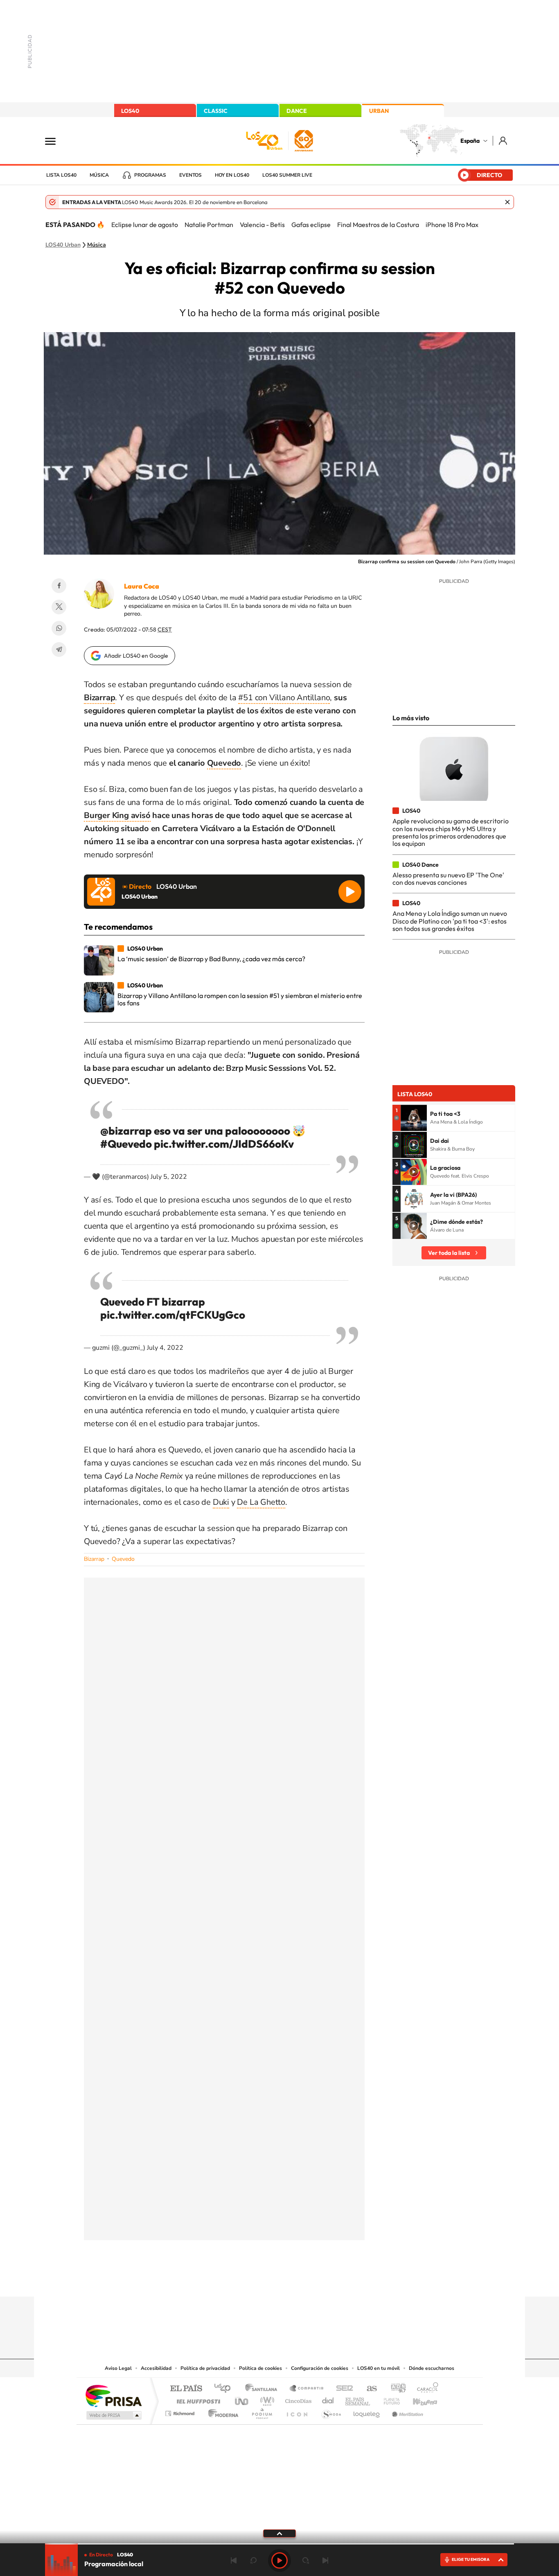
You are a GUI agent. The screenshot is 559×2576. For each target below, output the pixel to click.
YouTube (263, 2281)
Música (99, 175)
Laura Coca (142, 586)
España (470, 141)
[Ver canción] (414, 1118)
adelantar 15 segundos (306, 2560)
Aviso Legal (118, 2368)
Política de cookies (260, 2368)
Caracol (425, 2389)
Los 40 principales (225, 2389)
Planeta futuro (388, 2399)
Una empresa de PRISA (113, 2395)
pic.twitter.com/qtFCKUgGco (173, 1315)
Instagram (230, 2281)
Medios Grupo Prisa (113, 2415)
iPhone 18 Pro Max (452, 225)
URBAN (379, 111)
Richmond (181, 2411)
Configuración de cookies (320, 2368)
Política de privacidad (205, 2368)
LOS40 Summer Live (287, 175)
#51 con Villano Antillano (284, 698)
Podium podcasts (261, 2411)
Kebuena (418, 2399)
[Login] (504, 140)
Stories (329, 2281)
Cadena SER (342, 2389)
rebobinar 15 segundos (253, 2560)
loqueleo (367, 2411)
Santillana (264, 2389)
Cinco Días (297, 2399)
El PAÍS (186, 2389)
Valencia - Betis (262, 225)
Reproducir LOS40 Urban (350, 892)
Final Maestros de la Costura (378, 225)
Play (279, 2560)
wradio (266, 2399)
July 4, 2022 (165, 1348)
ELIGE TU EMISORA (471, 2559)
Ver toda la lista (449, 1253)
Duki (221, 1502)
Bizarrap (94, 1559)
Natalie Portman (209, 225)
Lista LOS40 (61, 175)
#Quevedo (126, 1144)
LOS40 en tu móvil (379, 2368)
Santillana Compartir (307, 2389)
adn (395, 2389)
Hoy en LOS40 (232, 175)
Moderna (221, 2411)
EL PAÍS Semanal (358, 2399)
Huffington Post (197, 2399)
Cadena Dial (328, 2399)
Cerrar (507, 202)
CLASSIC (216, 111)
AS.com (368, 2389)
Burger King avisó (117, 815)
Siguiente (325, 2560)
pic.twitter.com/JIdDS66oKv (224, 1144)
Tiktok (247, 2281)
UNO (242, 2399)
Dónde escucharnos (432, 2368)
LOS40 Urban (63, 245)
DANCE (297, 111)
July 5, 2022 (169, 1177)
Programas (150, 175)
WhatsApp (59, 628)
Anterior (234, 2560)
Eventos (190, 175)
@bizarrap (126, 1131)
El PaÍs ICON (297, 2411)
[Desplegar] (279, 2533)
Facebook (59, 586)
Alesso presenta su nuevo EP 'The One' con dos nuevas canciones (448, 879)
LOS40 (130, 111)
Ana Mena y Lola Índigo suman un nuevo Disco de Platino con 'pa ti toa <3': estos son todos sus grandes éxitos (450, 921)
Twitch (312, 2281)
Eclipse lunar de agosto (145, 225)
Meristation (406, 2411)
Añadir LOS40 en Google (136, 656)
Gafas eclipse (311, 225)
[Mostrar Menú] (56, 141)
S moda (331, 2411)
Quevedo (224, 763)
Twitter (59, 607)
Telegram (59, 650)
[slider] (279, 2544)
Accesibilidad (156, 2368)
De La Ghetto (261, 1502)
